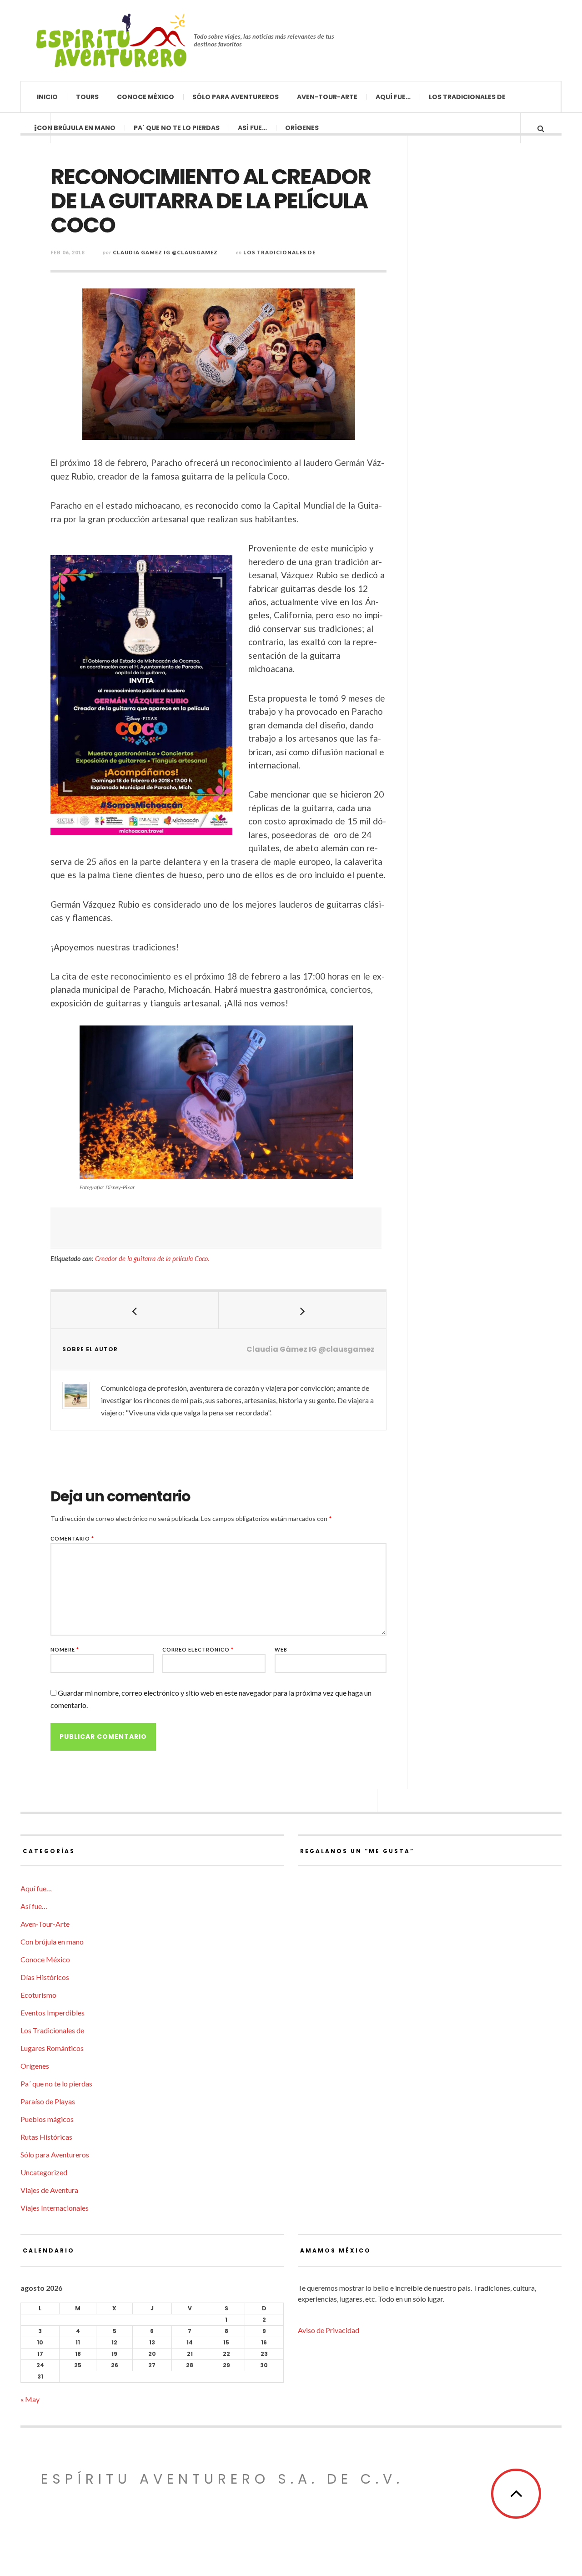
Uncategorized (44, 2172)
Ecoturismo (38, 1995)
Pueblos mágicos (47, 2119)
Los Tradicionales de (467, 97)
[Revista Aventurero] (111, 40)
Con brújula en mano (76, 128)
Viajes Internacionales (55, 2208)
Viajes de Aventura (49, 2190)
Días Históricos (45, 1977)
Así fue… (252, 128)
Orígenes (302, 128)
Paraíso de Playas (48, 2101)
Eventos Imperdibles (53, 2013)
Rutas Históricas (46, 2137)
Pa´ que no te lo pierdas (177, 128)
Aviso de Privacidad (329, 2330)
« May (30, 2399)
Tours (87, 97)
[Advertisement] (216, 1228)
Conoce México (145, 97)
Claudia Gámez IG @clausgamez (165, 252)
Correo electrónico (198, 1649)
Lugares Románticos (52, 2048)
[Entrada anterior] (135, 1310)
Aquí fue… (393, 97)
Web (281, 1649)
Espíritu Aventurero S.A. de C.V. (222, 2479)
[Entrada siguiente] (303, 1310)
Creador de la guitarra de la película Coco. (152, 1259)
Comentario (72, 1538)
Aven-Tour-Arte (327, 97)
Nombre (65, 1649)
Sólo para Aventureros (236, 97)
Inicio (47, 97)
